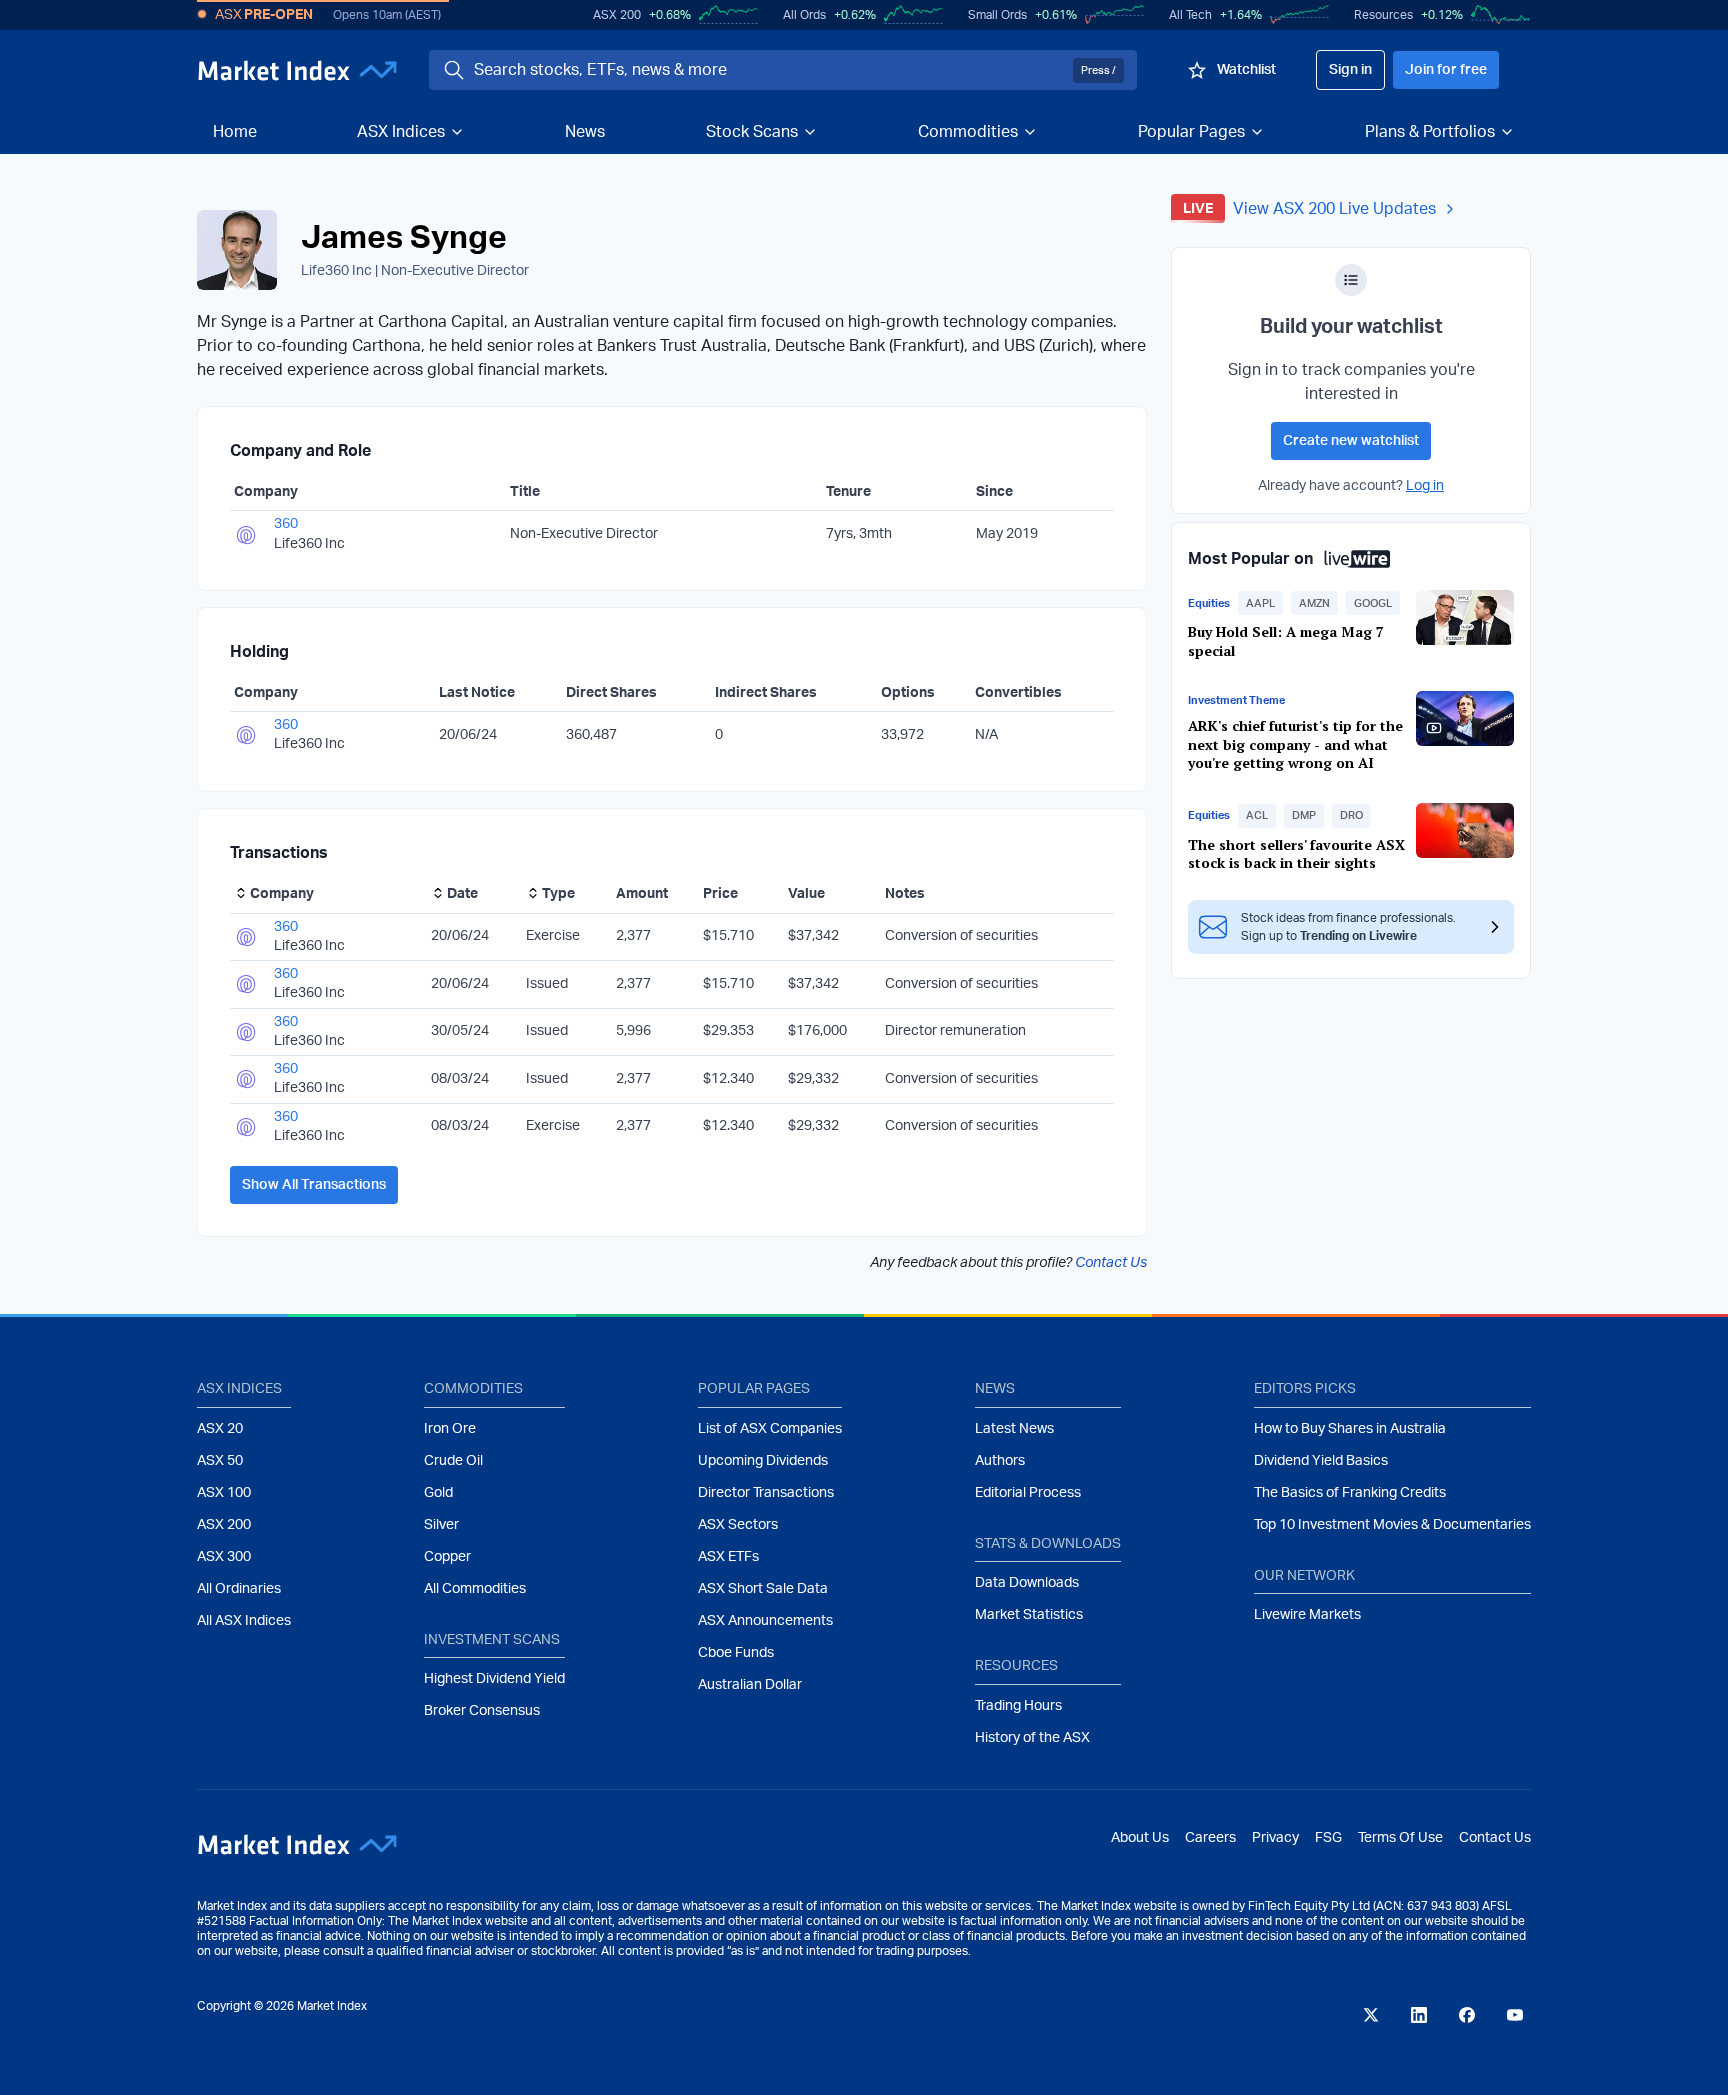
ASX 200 (617, 15)
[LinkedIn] (1419, 2015)
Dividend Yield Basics (1321, 1461)
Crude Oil (453, 1461)
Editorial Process (1028, 1493)
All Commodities (475, 1589)
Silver (441, 1525)
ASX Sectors (738, 1525)
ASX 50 (220, 1461)
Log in (1425, 486)
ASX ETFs (728, 1557)
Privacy (1275, 1838)
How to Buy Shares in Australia (1350, 1429)
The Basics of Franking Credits (1350, 1493)
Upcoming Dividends (763, 1461)
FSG (1328, 1838)
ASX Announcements (765, 1621)
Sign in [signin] (1350, 70)
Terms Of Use (1400, 1838)
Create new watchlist (1351, 441)
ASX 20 (220, 1429)
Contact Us (1111, 1263)
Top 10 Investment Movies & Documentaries (1392, 1525)
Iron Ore (450, 1429)
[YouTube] (1515, 2015)
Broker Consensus (482, 1711)
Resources (1383, 15)
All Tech (1190, 15)
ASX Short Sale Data (763, 1589)
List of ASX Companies (770, 1429)
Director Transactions (766, 1493)
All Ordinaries (239, 1589)
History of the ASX (1032, 1738)
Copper (447, 1557)
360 (286, 524)
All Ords (804, 15)
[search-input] (769, 70)
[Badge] (1351, 280)
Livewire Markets (1307, 1615)
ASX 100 (224, 1493)
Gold (438, 1493)
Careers (1210, 1838)
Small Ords (997, 15)
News (585, 132)
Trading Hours (1018, 1706)
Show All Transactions (314, 1185)
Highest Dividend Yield (494, 1679)
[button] (1260, 603)
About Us (1140, 1838)
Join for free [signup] (1446, 70)
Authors (1000, 1461)
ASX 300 (224, 1557)
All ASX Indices (244, 1621)
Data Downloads (1027, 1583)
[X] (1371, 2015)
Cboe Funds (736, 1653)
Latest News (1014, 1429)
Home (235, 132)
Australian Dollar (750, 1685)
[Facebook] (1467, 2015)
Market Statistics (1029, 1615)
